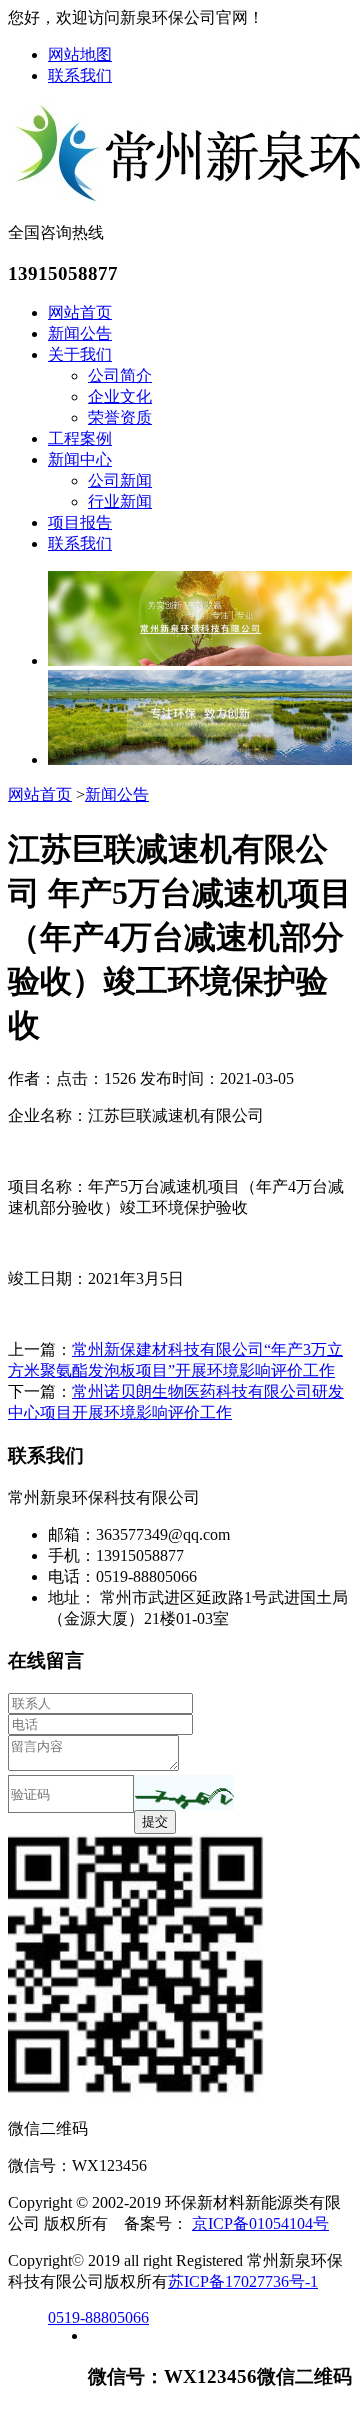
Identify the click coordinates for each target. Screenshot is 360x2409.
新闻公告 (80, 333)
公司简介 (120, 375)
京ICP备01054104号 (260, 2223)
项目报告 (80, 522)
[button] (184, 1792)
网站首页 (80, 312)
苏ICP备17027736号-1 (243, 2281)
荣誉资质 (120, 417)
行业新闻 (120, 501)
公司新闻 (120, 480)
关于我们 (80, 354)
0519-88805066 (98, 2317)
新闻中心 (80, 459)
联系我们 (80, 75)
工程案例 (80, 438)
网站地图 (80, 54)
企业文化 (120, 396)
